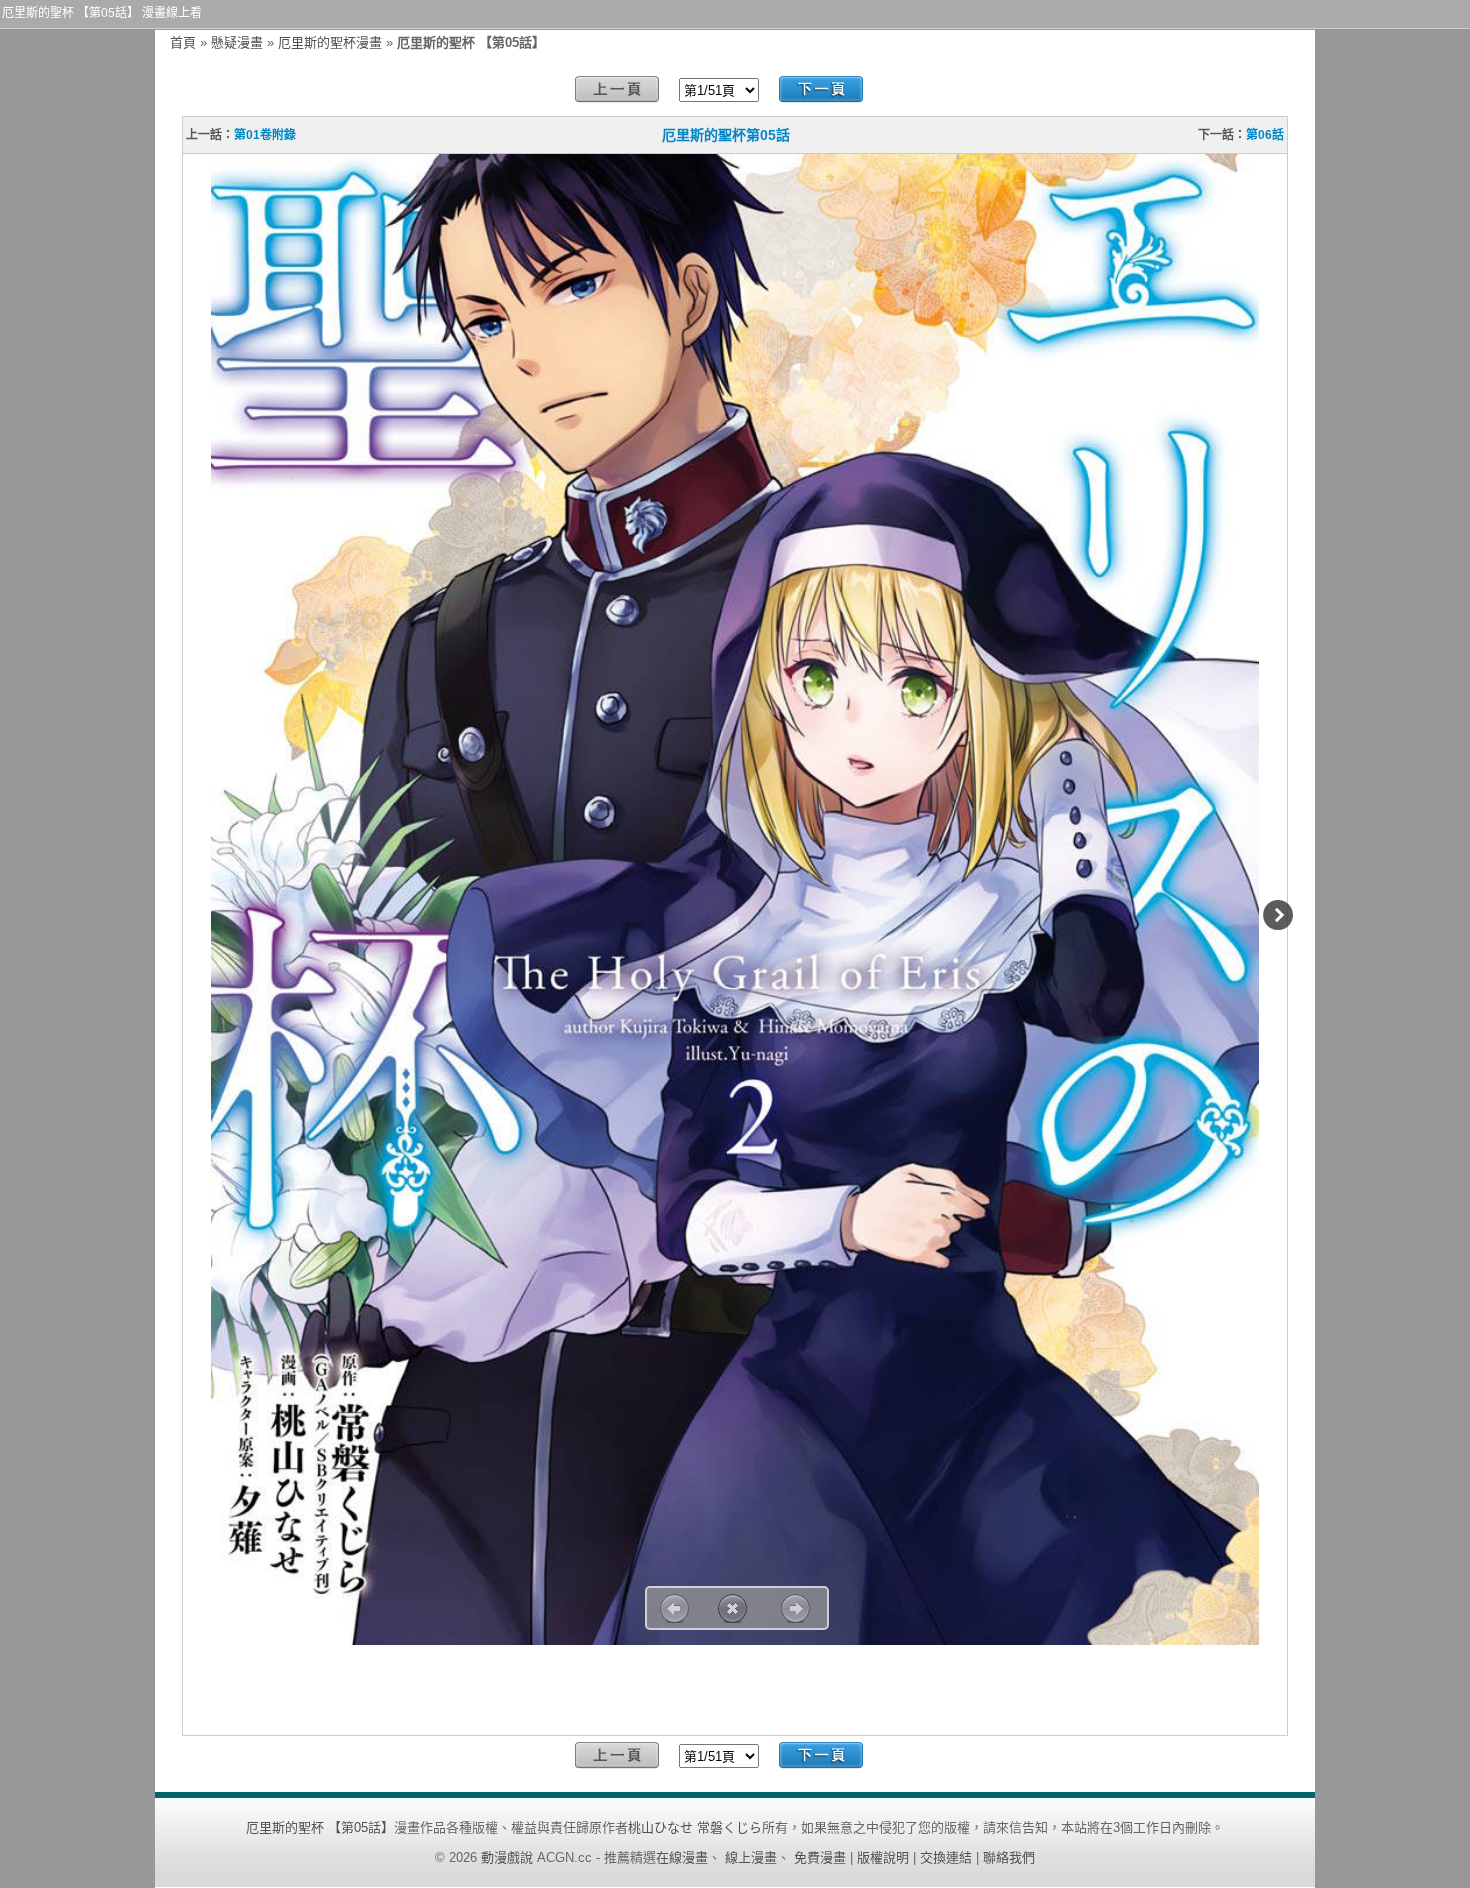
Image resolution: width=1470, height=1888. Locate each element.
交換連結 (946, 1857)
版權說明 (883, 1857)
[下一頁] (821, 89)
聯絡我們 (1009, 1857)
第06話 (1265, 135)
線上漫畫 (751, 1857)
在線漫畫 (682, 1857)
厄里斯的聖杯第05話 (726, 135)
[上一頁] (617, 89)
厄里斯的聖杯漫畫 (330, 42)
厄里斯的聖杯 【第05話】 (320, 1827)
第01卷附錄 (265, 135)
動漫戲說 (507, 1857)
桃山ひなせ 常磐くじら (695, 1827)
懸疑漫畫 (237, 42)
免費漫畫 (820, 1857)
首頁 (183, 42)
